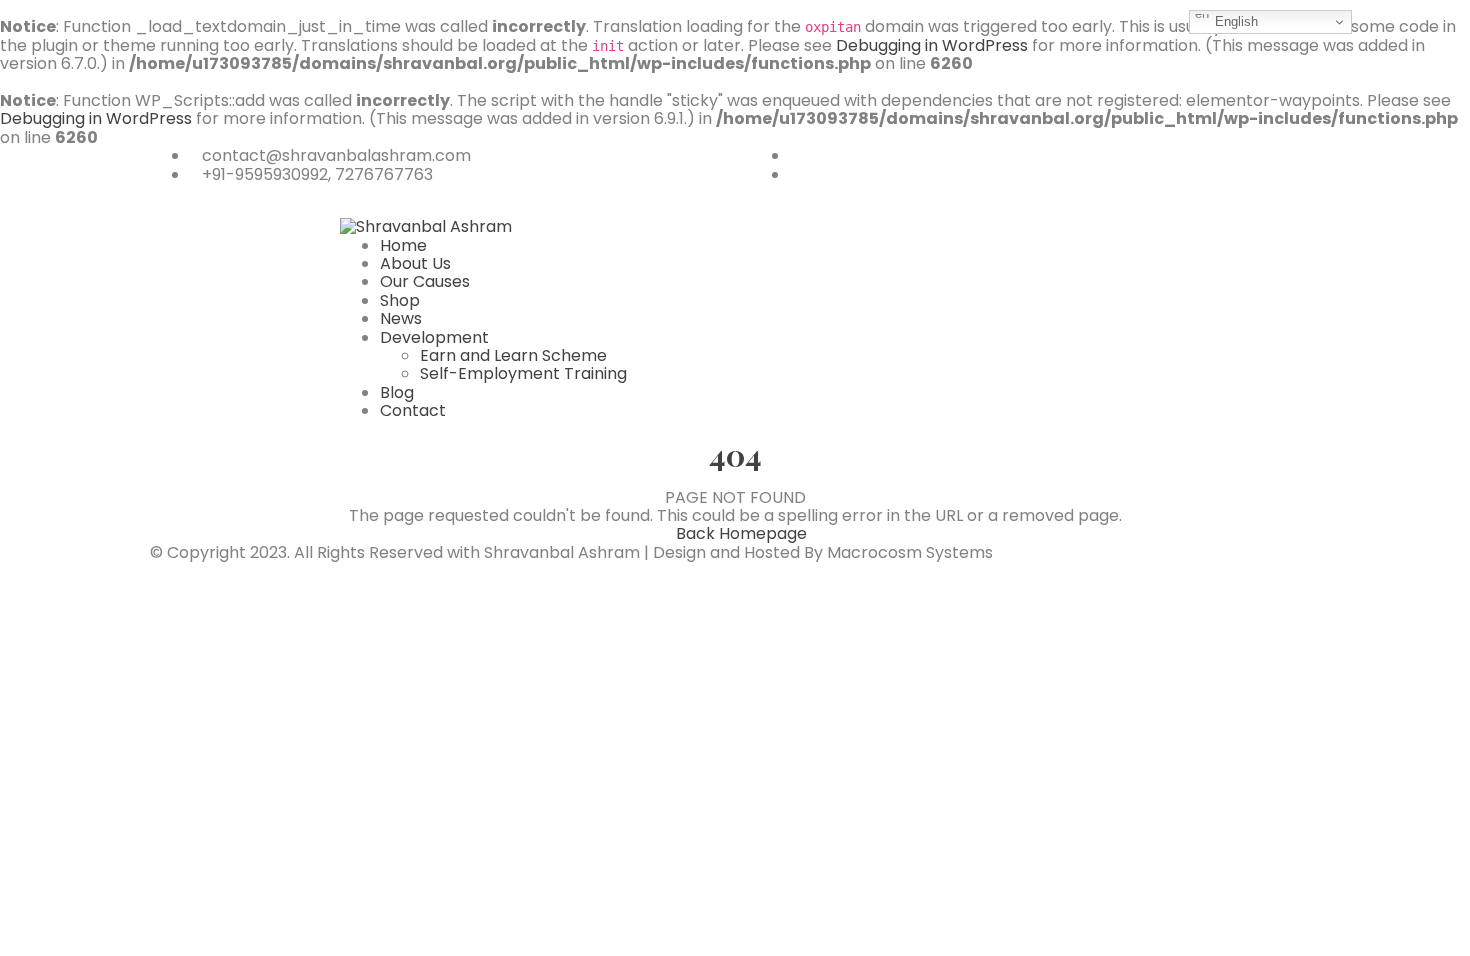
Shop (400, 300)
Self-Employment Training (523, 373)
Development (434, 337)
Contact (413, 410)
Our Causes (425, 281)
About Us (415, 263)
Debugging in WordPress (932, 45)
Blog (397, 392)
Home (403, 245)
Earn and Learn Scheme (513, 355)
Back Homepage (741, 533)
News (401, 318)
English (1234, 21)
